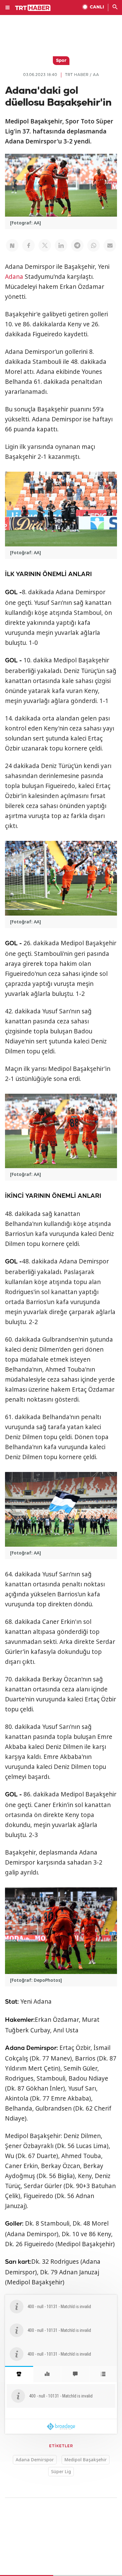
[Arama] (115, 8)
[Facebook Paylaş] (28, 245)
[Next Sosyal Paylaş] (12, 245)
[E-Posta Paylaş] (110, 245)
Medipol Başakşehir (86, 2460)
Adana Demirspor (35, 2460)
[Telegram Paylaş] (77, 245)
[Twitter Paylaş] (45, 245)
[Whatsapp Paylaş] (94, 245)
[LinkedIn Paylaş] (61, 245)
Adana (14, 277)
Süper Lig (61, 2471)
